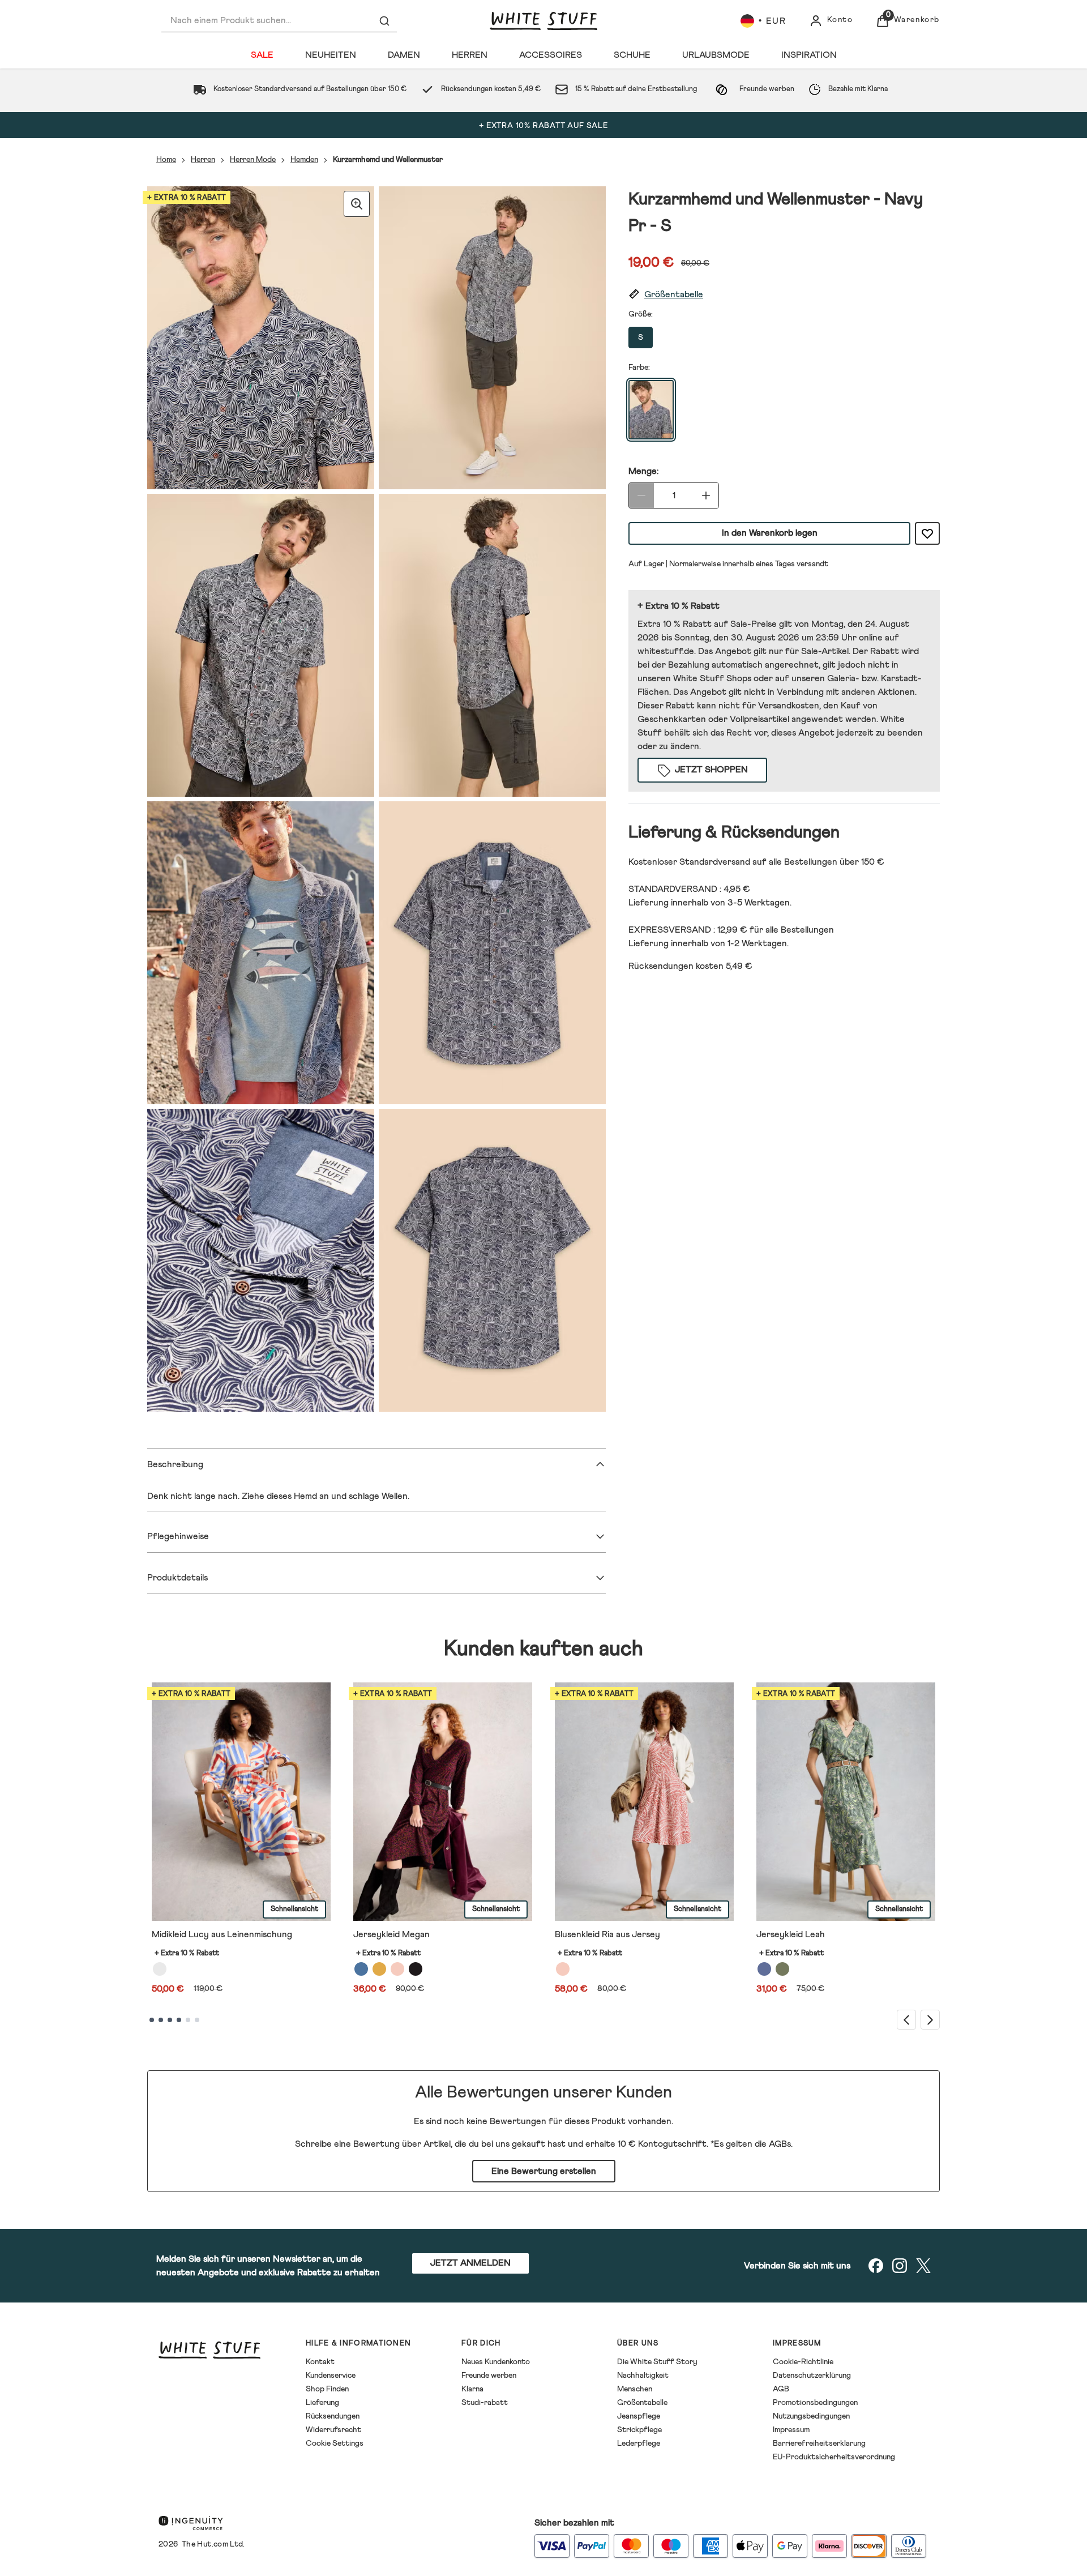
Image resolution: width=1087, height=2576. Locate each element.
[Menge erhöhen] (706, 495)
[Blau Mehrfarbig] (764, 1969)
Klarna (472, 2389)
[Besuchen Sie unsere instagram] (900, 2266)
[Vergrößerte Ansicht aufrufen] (357, 204)
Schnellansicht (294, 1909)
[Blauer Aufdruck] (361, 1969)
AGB (781, 2389)
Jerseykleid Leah (791, 1934)
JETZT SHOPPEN (711, 770)
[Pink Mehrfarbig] (397, 1969)
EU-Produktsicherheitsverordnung (834, 2457)
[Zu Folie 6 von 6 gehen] (197, 2020)
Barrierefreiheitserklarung (819, 2443)
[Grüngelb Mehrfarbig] (379, 1969)
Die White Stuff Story (657, 2362)
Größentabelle (642, 2403)
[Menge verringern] (641, 495)
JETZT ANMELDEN (470, 2263)
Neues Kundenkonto (496, 2362)
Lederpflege (639, 2443)
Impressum (791, 2430)
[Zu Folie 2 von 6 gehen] (161, 2020)
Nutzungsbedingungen (811, 2416)
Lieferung (322, 2403)
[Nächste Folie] (930, 2020)
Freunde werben (489, 2376)
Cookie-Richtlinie (803, 2362)
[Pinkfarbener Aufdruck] (563, 1969)
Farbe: (639, 368)
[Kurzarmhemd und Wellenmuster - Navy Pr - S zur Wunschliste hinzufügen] (927, 533)
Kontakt (320, 2362)
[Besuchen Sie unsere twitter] (923, 2266)
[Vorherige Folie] (906, 2020)
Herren (203, 160)
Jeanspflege (639, 2416)
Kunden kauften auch (543, 1649)
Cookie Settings (335, 2443)
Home (166, 160)
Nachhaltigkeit (643, 2376)
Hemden (304, 160)
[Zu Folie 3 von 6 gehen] (170, 2020)
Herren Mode (253, 160)
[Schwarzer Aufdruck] (416, 1969)
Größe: (641, 314)
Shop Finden (327, 2389)
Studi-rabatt (485, 2403)
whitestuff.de (666, 651)
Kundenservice (331, 2376)
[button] (784, 295)
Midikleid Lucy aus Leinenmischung (222, 1934)
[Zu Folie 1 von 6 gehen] (152, 2020)
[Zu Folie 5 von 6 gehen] (188, 2020)
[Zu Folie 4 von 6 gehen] (179, 2020)
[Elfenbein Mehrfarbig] (160, 1969)
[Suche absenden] (384, 21)
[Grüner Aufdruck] (782, 1969)
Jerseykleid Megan (391, 1934)
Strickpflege (639, 2430)
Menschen (635, 2389)
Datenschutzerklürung (812, 2376)
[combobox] (279, 21)
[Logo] (543, 21)
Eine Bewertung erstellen (544, 2171)
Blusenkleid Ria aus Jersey (607, 1934)
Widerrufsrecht (333, 2430)
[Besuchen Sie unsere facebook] (876, 2266)
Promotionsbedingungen (815, 2403)
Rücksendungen (333, 2416)
